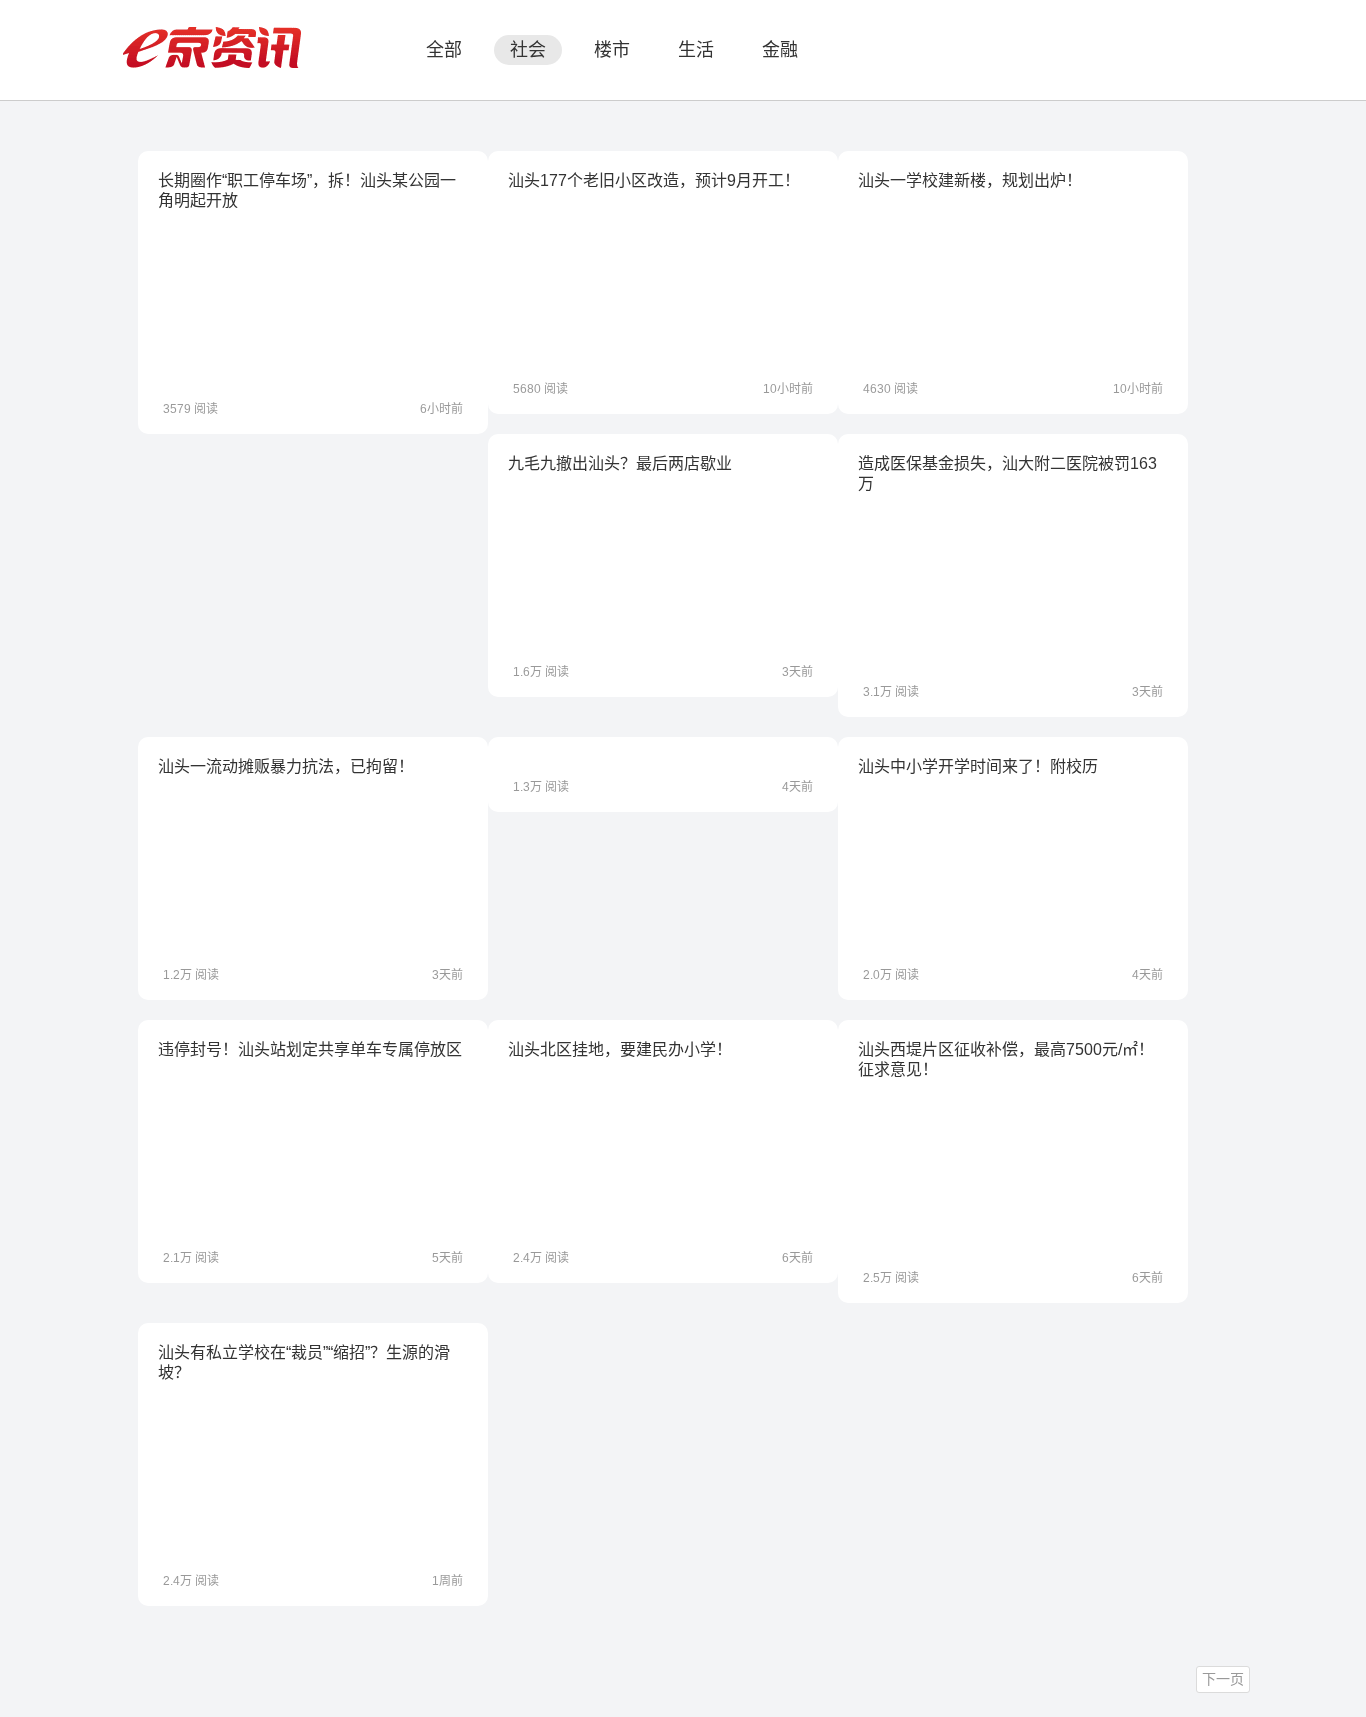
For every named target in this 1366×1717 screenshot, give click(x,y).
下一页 (1223, 1679)
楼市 (612, 50)
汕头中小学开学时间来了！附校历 (978, 766)
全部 (444, 50)
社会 (528, 50)
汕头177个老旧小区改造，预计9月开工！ (654, 180)
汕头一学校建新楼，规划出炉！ (970, 180)
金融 (780, 50)
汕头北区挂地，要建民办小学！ (620, 1049)
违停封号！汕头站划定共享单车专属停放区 (310, 1049)
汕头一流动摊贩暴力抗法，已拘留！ (286, 766)
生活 (696, 50)
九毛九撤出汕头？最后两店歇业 (620, 463)
